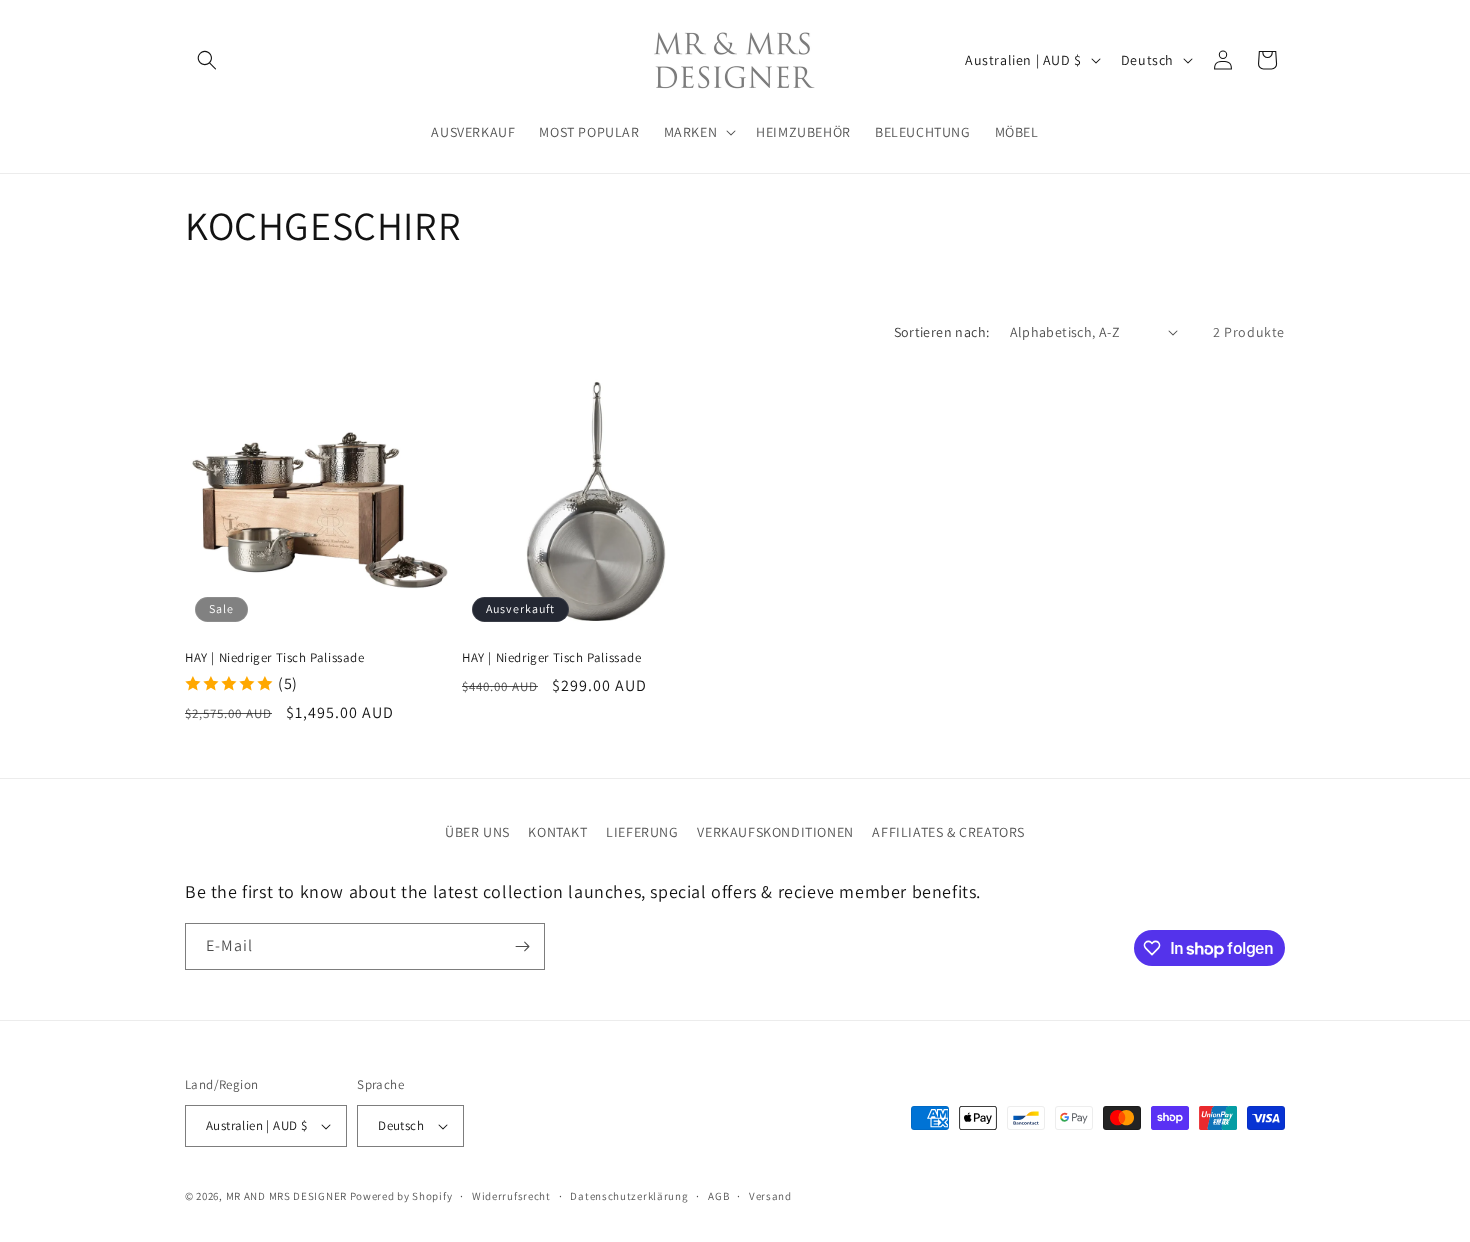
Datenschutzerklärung (629, 1196)
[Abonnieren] (522, 946)
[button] (207, 60)
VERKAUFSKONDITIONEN (775, 832)
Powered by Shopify (401, 1196)
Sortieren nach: (942, 332)
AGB (718, 1196)
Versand (770, 1196)
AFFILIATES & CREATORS (948, 832)
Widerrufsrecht (511, 1196)
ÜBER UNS (477, 832)
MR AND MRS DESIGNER (286, 1196)
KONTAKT (557, 832)
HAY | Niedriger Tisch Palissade (275, 658)
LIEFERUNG (642, 832)
